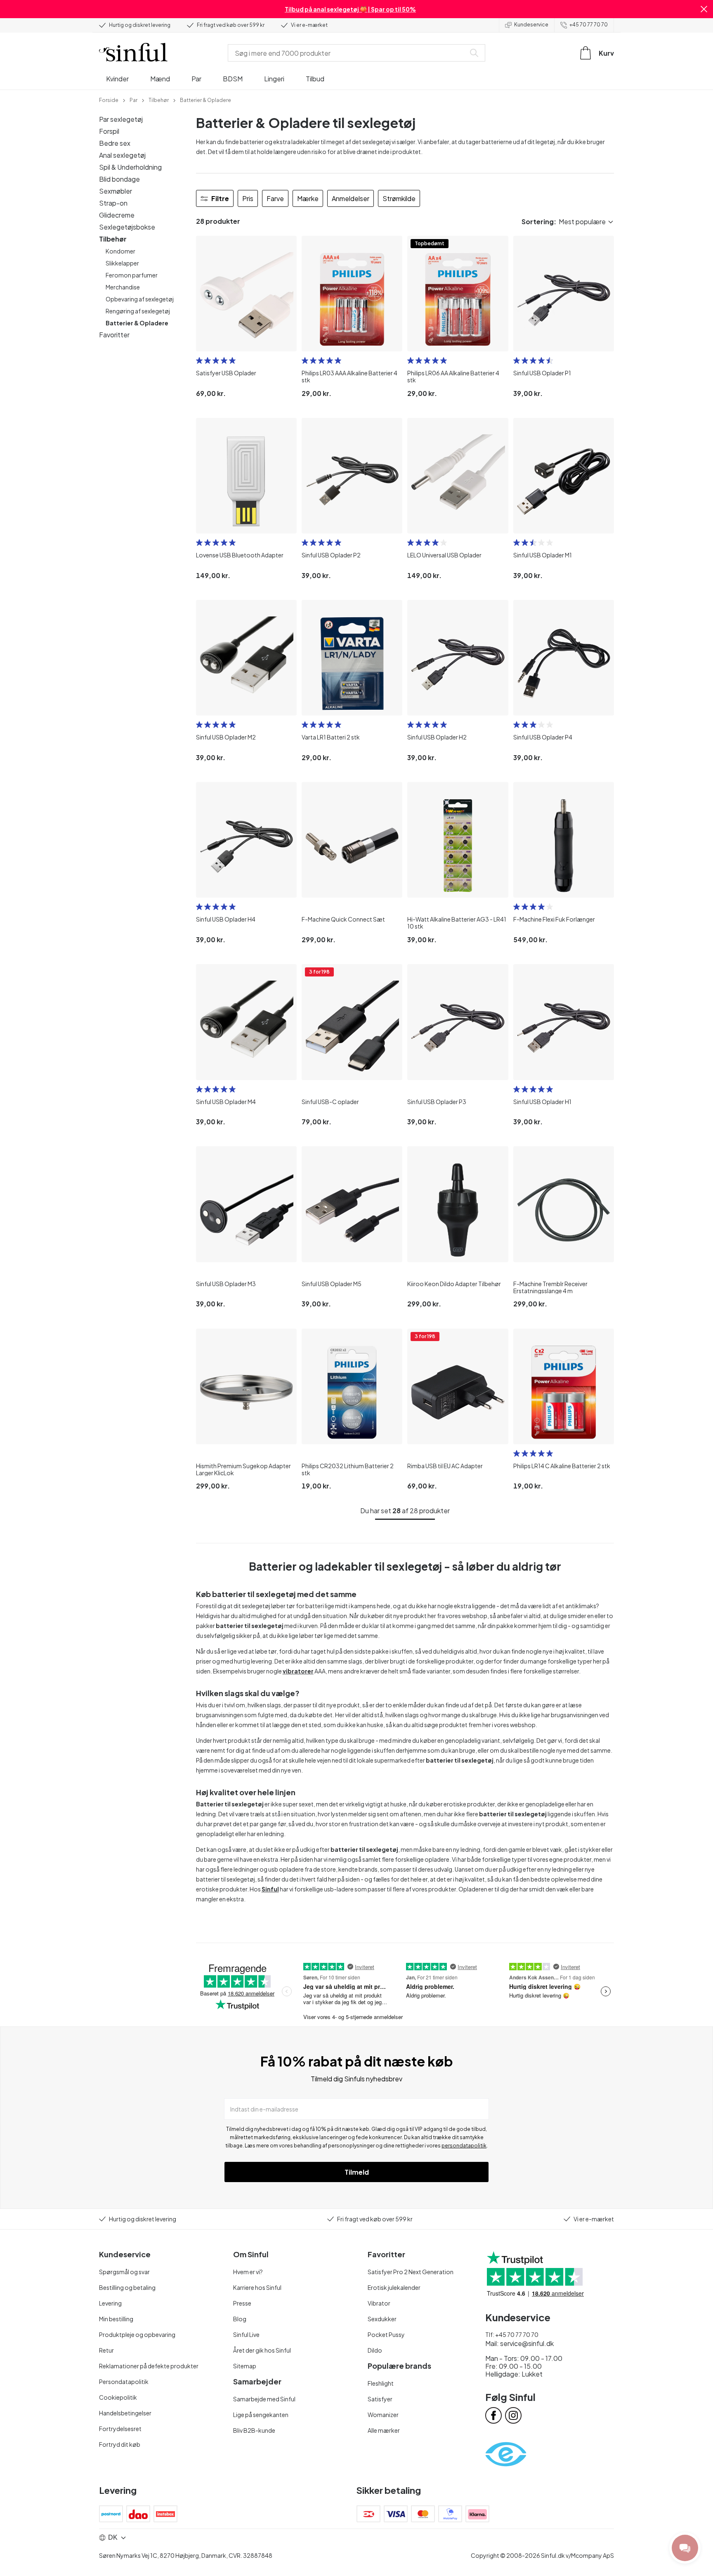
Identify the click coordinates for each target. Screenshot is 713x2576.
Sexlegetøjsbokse (127, 227)
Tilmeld (357, 2172)
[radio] (199, 360)
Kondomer (120, 251)
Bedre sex (115, 143)
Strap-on (113, 203)
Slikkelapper (122, 263)
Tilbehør (113, 239)
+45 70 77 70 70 (589, 25)
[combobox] (348, 53)
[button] (704, 9)
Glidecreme (117, 215)
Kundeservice (531, 25)
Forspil (109, 131)
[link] (109, 100)
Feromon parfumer (132, 275)
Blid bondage (119, 179)
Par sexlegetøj (121, 119)
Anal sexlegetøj (122, 155)
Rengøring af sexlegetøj (138, 311)
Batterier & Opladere (137, 323)
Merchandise (123, 287)
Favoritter (114, 335)
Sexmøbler (116, 191)
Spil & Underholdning (130, 167)
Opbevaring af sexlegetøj (140, 299)
